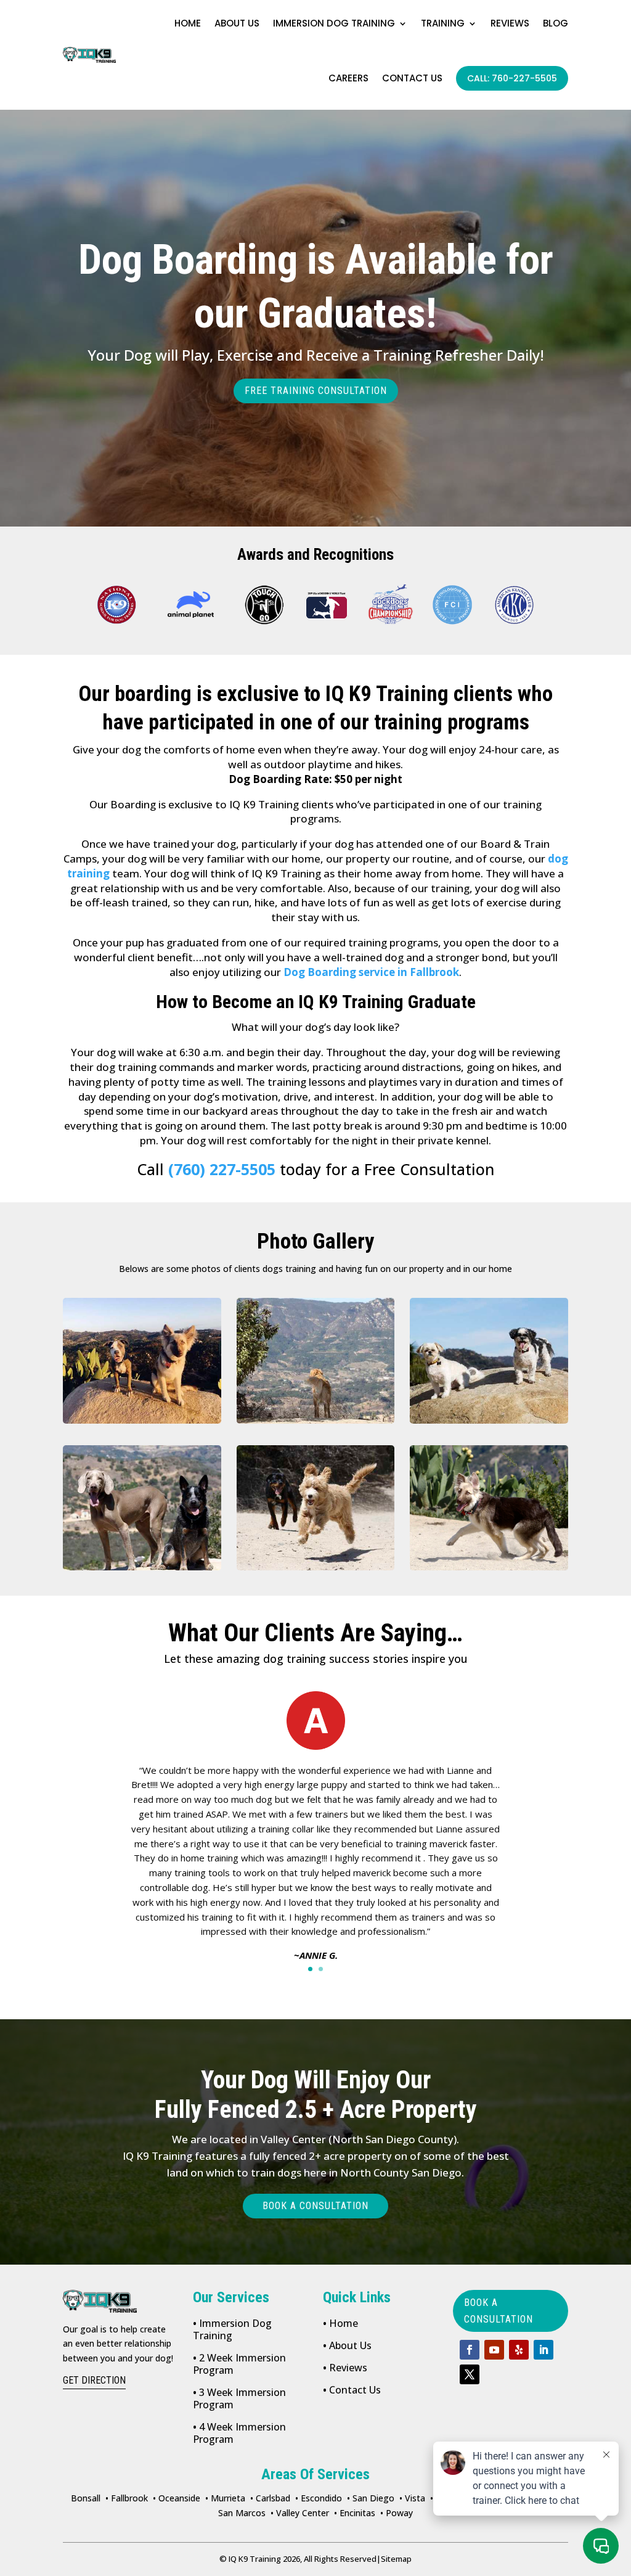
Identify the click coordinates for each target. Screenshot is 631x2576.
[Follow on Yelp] (519, 2350)
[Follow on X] (470, 2374)
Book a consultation (315, 2206)
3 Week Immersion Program (239, 2398)
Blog (556, 23)
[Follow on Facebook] (470, 2350)
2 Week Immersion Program (239, 2364)
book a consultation (499, 2311)
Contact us (412, 78)
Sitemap (394, 2559)
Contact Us (352, 2390)
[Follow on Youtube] (494, 2350)
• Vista (412, 2498)
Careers (348, 78)
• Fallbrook (127, 2498)
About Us (347, 2345)
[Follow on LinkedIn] (543, 2350)
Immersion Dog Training (334, 23)
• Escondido (319, 2498)
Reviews (510, 23)
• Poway (397, 2513)
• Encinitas (355, 2513)
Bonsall (86, 2498)
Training (443, 23)
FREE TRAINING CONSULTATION (316, 391)
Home (188, 23)
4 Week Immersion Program (239, 2433)
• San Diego (371, 2498)
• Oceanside (177, 2498)
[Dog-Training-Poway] (142, 1360)
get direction (94, 2380)
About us (237, 23)
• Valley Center (300, 2513)
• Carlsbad (270, 2498)
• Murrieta (225, 2498)
